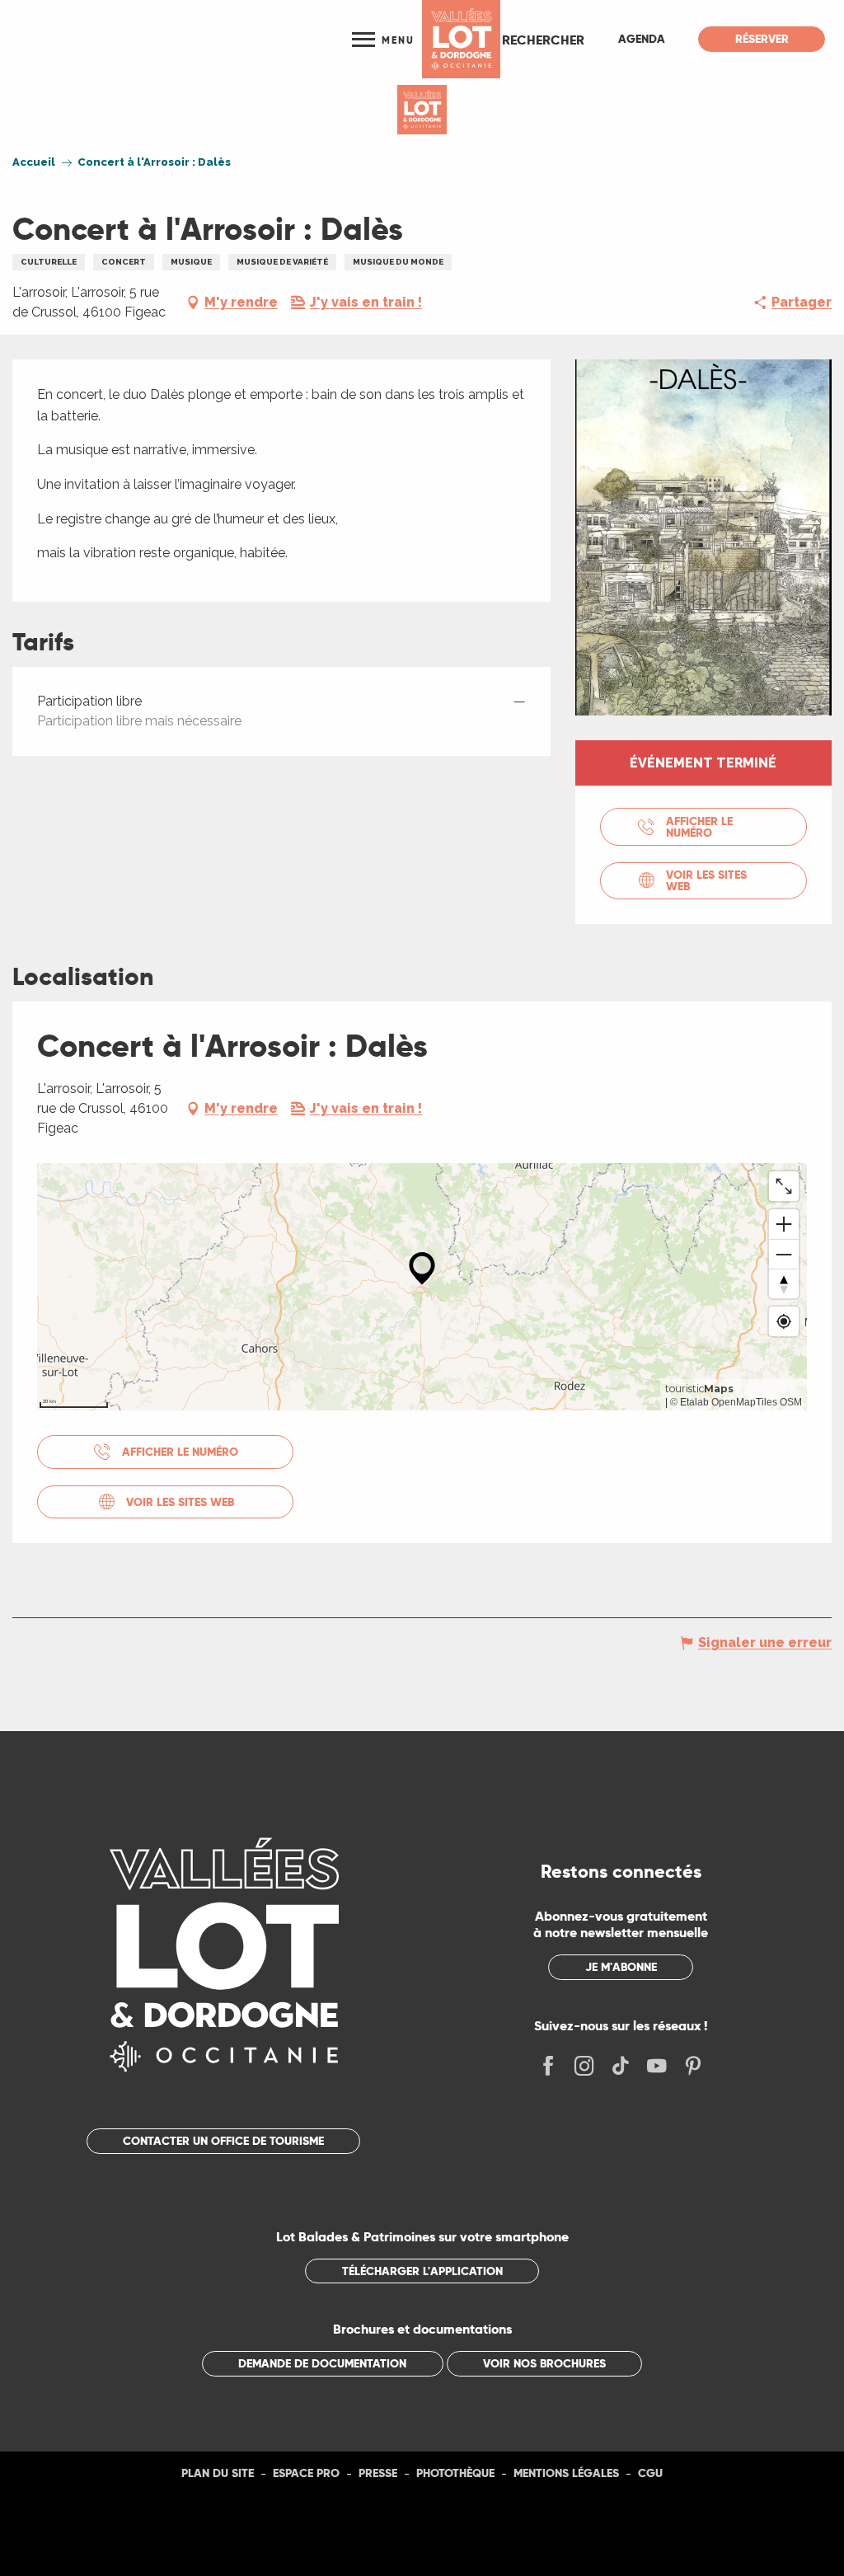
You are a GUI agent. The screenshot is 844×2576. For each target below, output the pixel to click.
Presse (378, 2473)
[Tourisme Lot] (461, 39)
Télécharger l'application (422, 2271)
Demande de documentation (322, 2363)
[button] (543, 40)
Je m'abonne (621, 1967)
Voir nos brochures (544, 2363)
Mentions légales (566, 2473)
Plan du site (218, 2473)
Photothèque (455, 2473)
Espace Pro (306, 2473)
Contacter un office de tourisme (223, 2141)
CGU (650, 2473)
